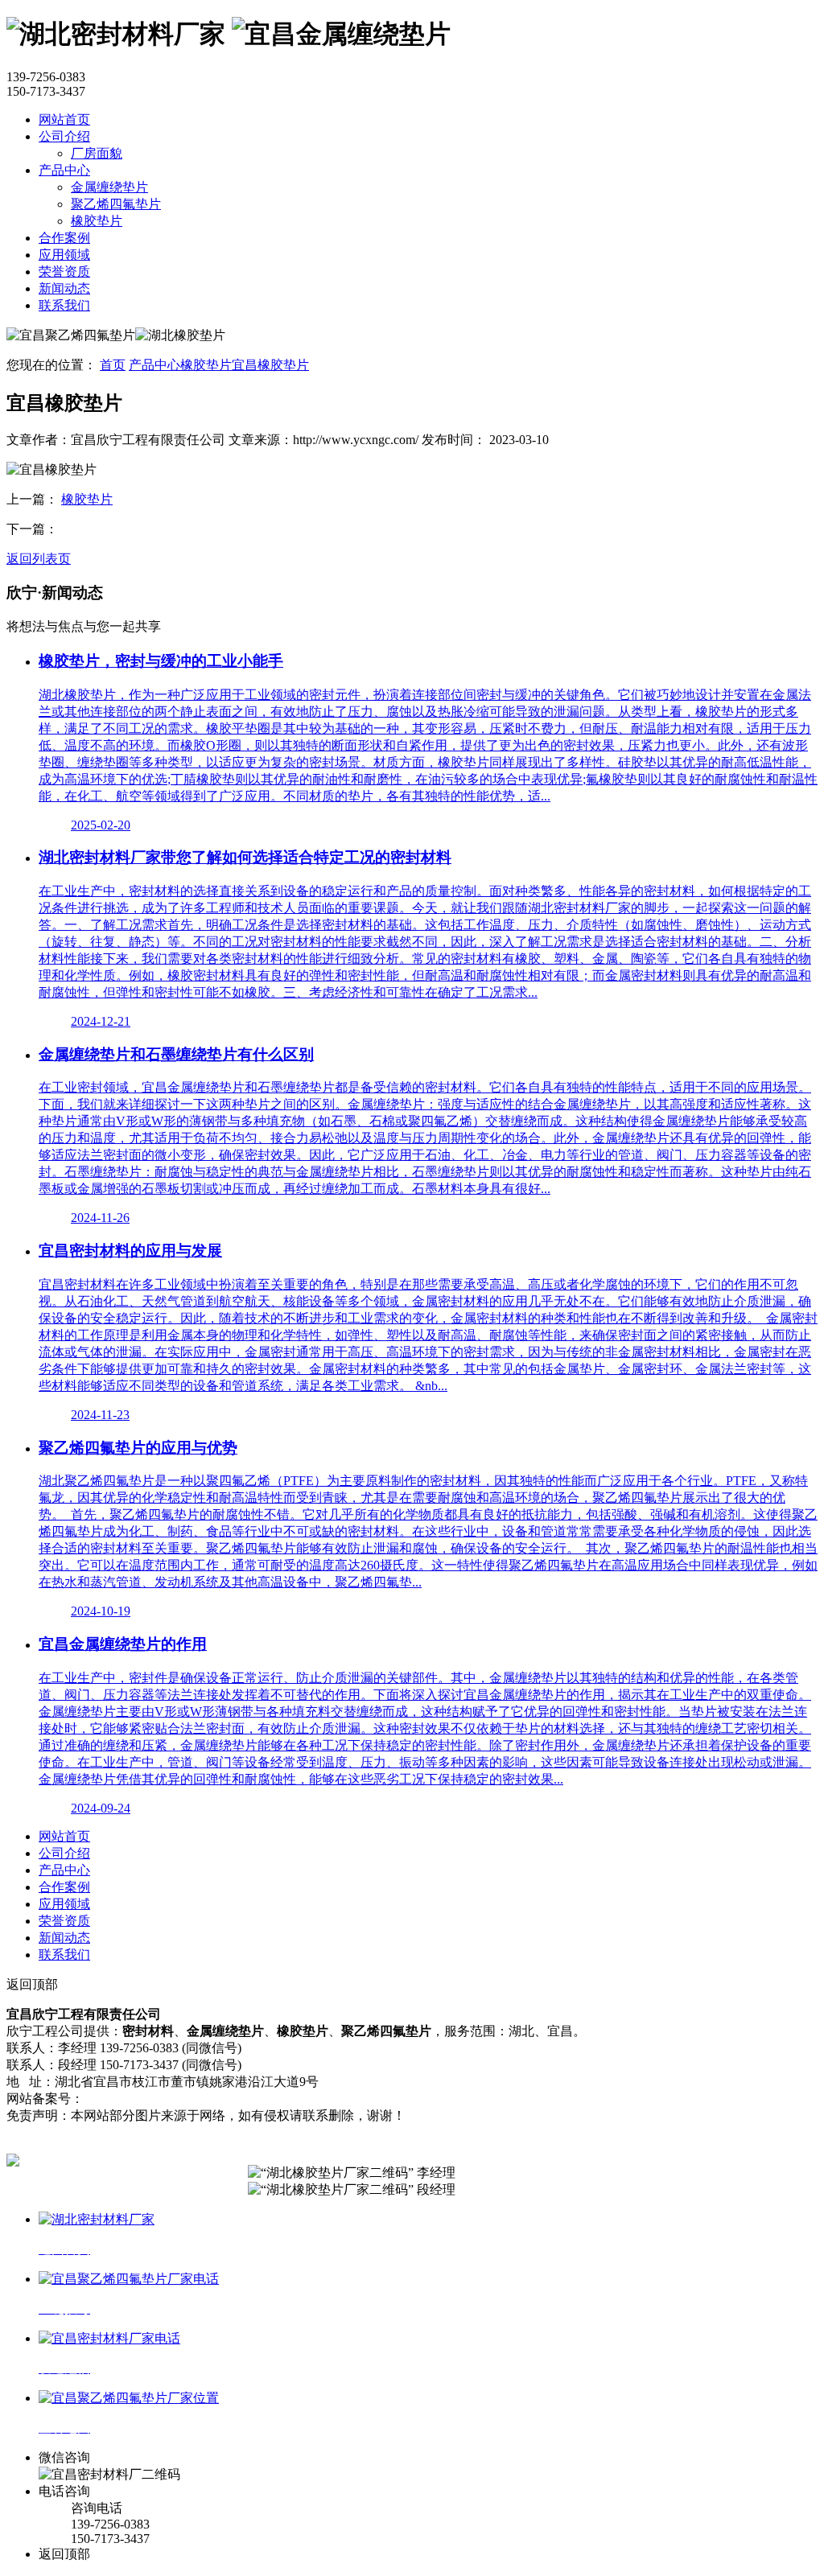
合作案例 (64, 238)
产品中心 (64, 170)
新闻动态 (64, 288)
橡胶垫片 (97, 221)
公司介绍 (64, 136)
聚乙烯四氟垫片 (116, 204)
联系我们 (64, 305)
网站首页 (64, 119)
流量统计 (301, 2099)
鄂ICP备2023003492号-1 (150, 2099)
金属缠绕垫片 (109, 187)
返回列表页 (39, 559)
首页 (113, 365)
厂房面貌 (97, 153)
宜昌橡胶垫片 (270, 365)
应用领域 (64, 255)
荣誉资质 (64, 272)
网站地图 (246, 2099)
